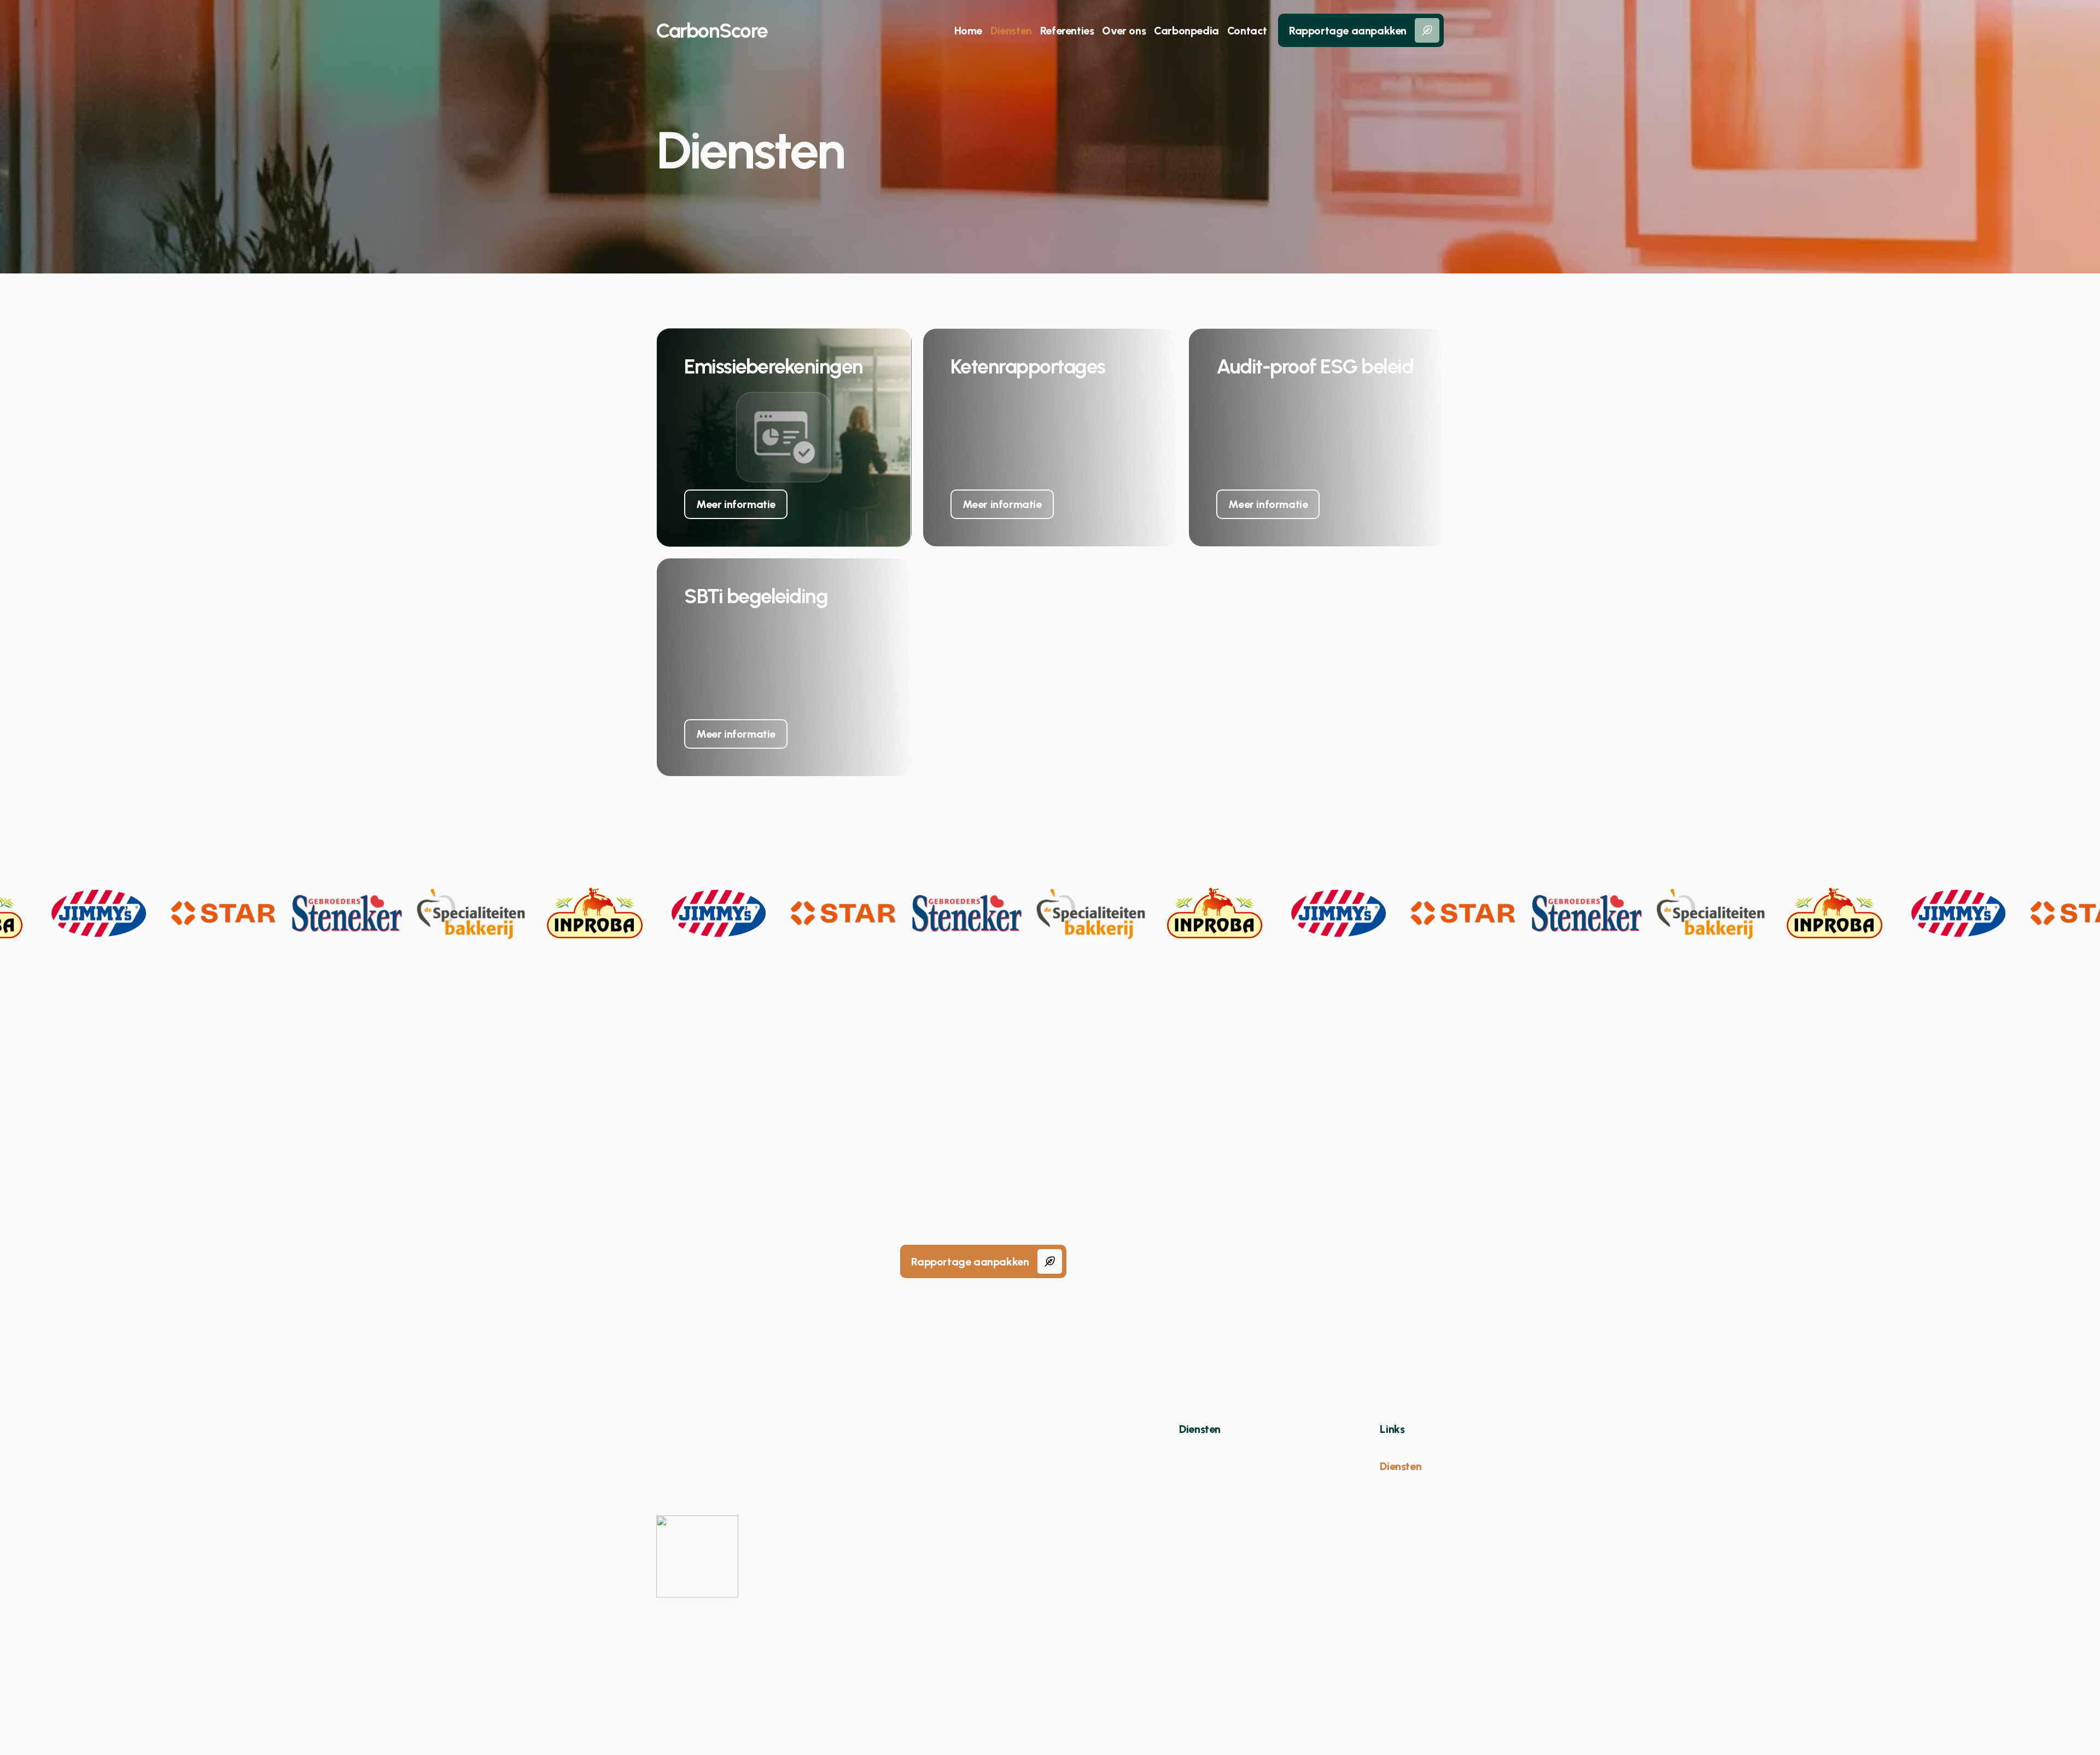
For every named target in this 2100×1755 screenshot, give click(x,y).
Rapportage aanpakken (1348, 31)
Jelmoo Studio (1409, 1694)
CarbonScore (712, 31)
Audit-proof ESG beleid (1236, 1484)
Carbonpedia (1186, 31)
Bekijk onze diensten (1139, 1262)
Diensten (1011, 31)
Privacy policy (1059, 1694)
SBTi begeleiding (1220, 1501)
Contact (1247, 31)
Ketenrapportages (1224, 1466)
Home (968, 31)
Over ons (1124, 31)
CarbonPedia (1412, 1501)
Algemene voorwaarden (955, 1694)
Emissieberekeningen (1229, 1449)
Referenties (1067, 31)
